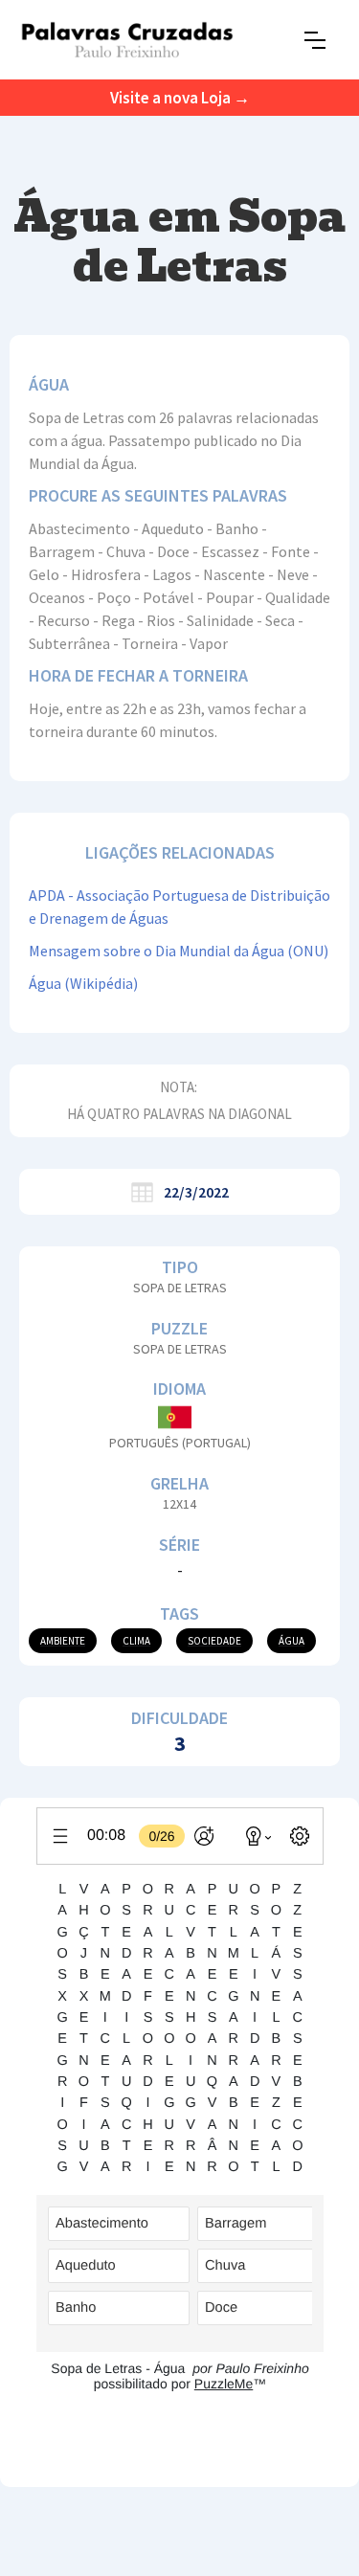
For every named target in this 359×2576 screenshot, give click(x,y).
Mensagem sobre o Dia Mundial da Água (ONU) (179, 951)
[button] (315, 40)
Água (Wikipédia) (83, 983)
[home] (127, 40)
